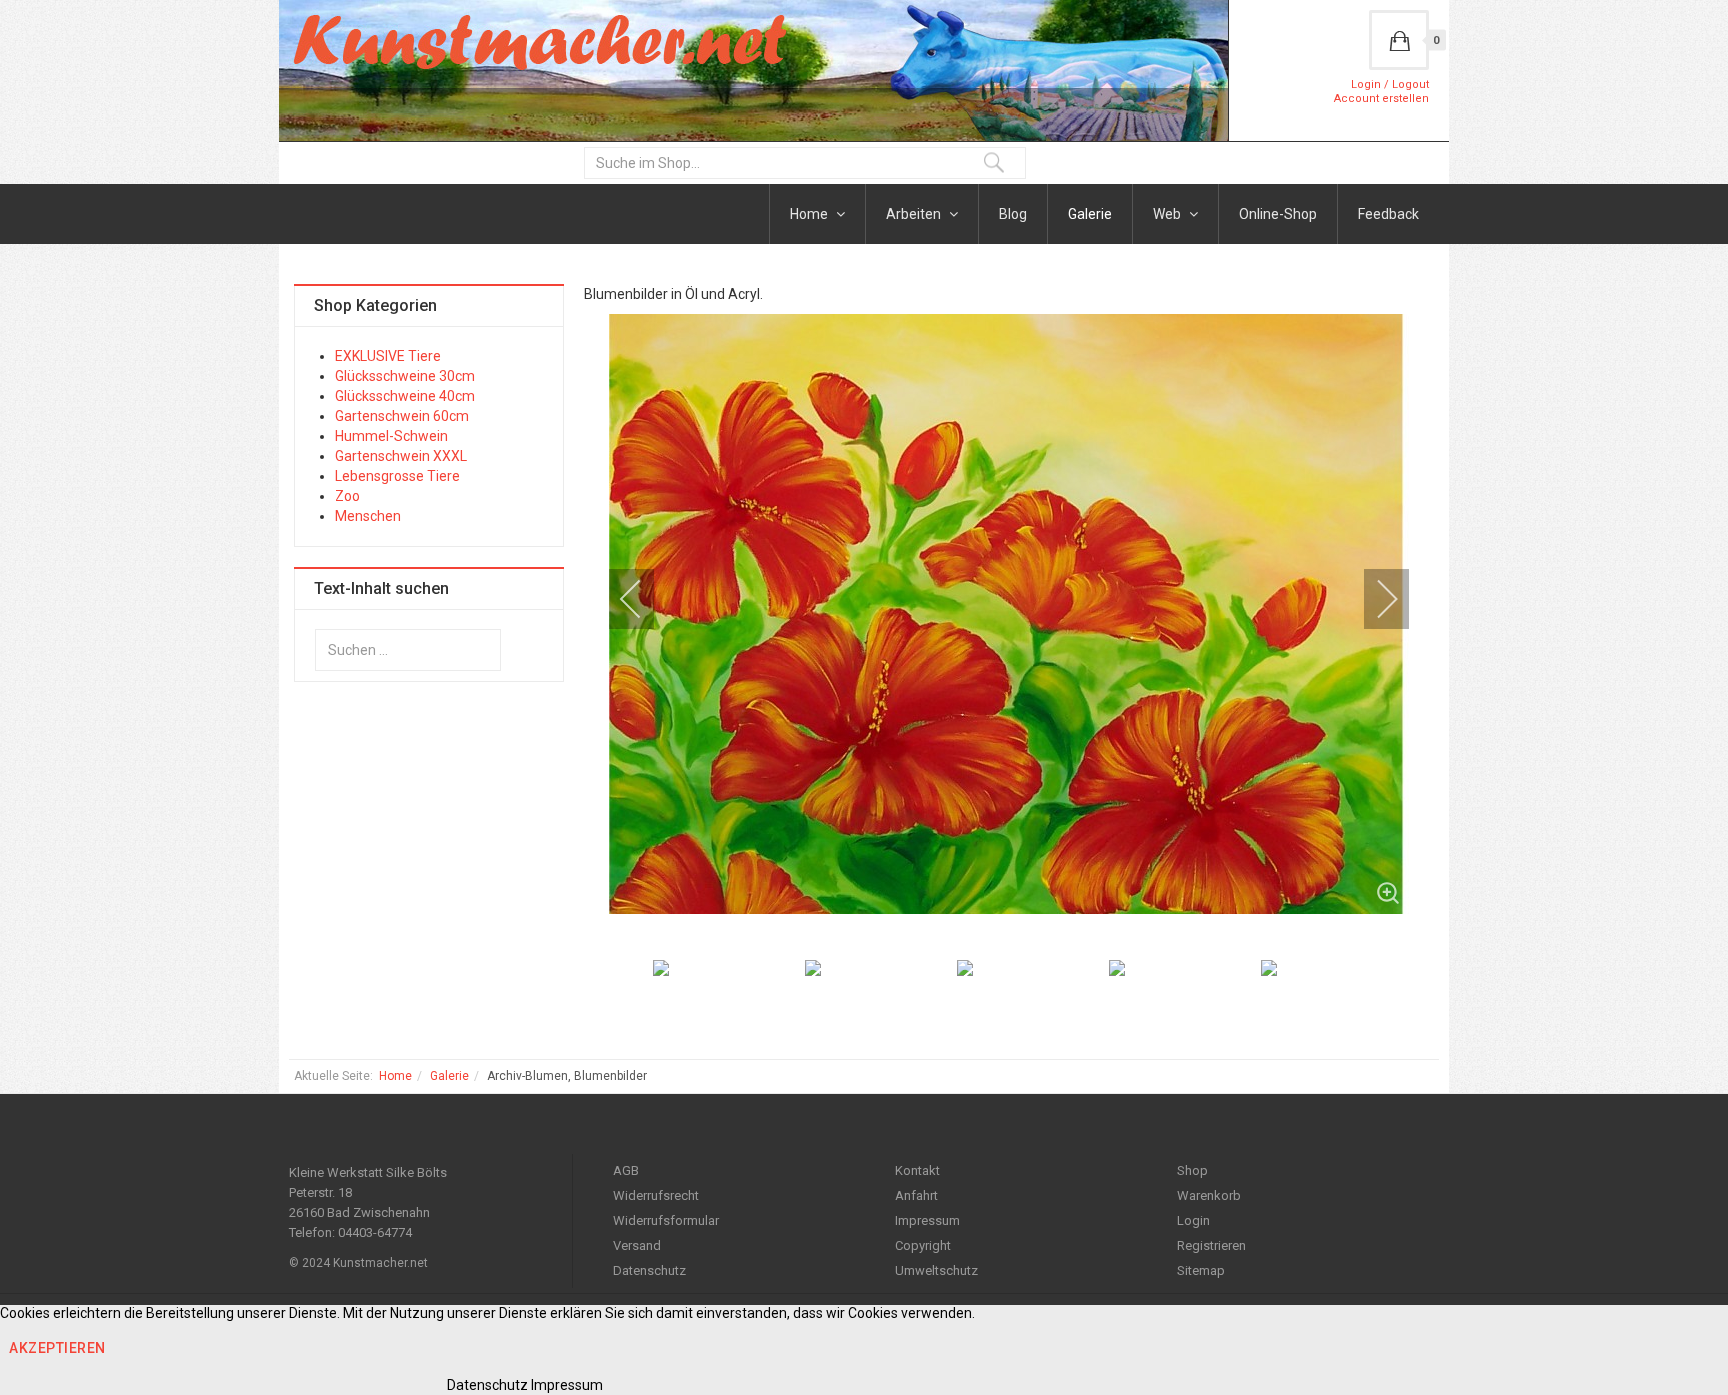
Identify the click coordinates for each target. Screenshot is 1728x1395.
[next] (1374, 599)
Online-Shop (1278, 214)
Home (810, 214)
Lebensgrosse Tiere (397, 476)
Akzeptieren (57, 1348)
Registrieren (1211, 1245)
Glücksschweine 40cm (405, 396)
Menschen (368, 516)
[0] (1399, 40)
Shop (1192, 1170)
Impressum (927, 1220)
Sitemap (1201, 1270)
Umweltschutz (936, 1270)
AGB (626, 1170)
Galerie (1090, 214)
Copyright (923, 1245)
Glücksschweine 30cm (405, 376)
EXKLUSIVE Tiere (388, 356)
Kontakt (917, 1170)
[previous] (644, 599)
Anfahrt (916, 1195)
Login (1193, 1220)
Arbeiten (915, 214)
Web (1168, 214)
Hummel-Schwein (391, 436)
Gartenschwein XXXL (401, 456)
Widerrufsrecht (656, 1195)
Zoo (347, 496)
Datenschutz (649, 1270)
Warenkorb (1209, 1195)
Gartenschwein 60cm (402, 416)
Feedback (1388, 214)
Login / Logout (1390, 84)
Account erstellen (1381, 98)
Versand (637, 1245)
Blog (1013, 214)
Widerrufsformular (666, 1220)
